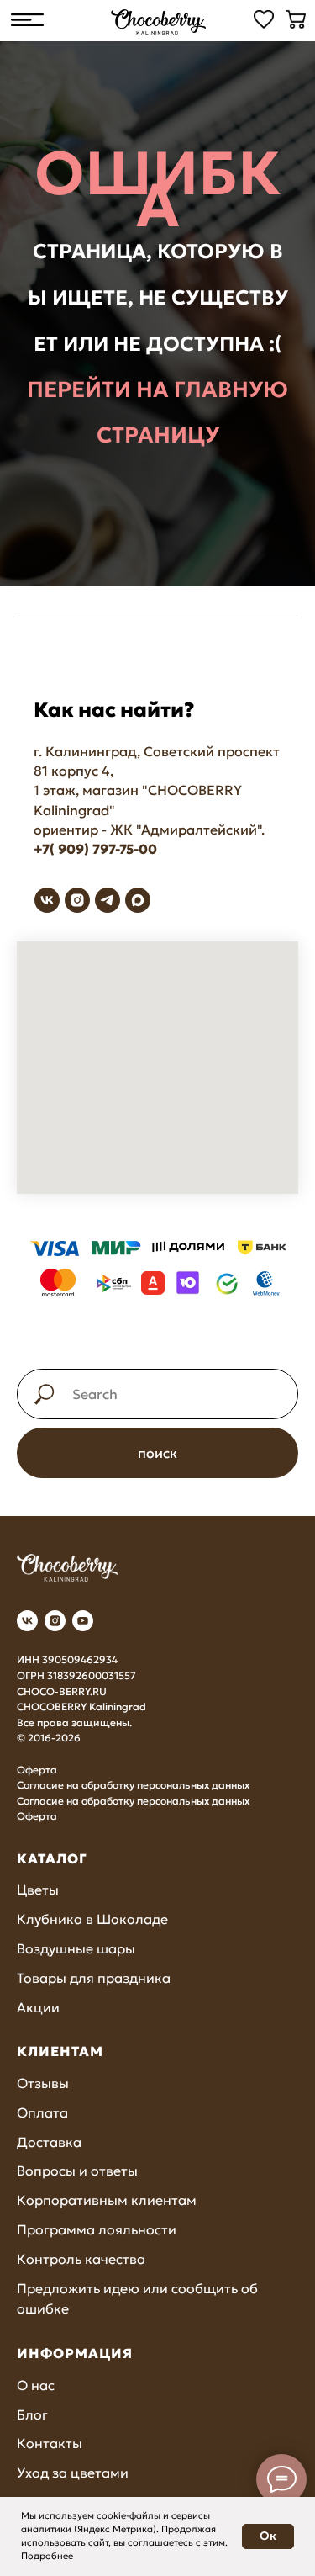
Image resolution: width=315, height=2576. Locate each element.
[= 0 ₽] (296, 19)
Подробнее (47, 2556)
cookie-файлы (129, 2515)
